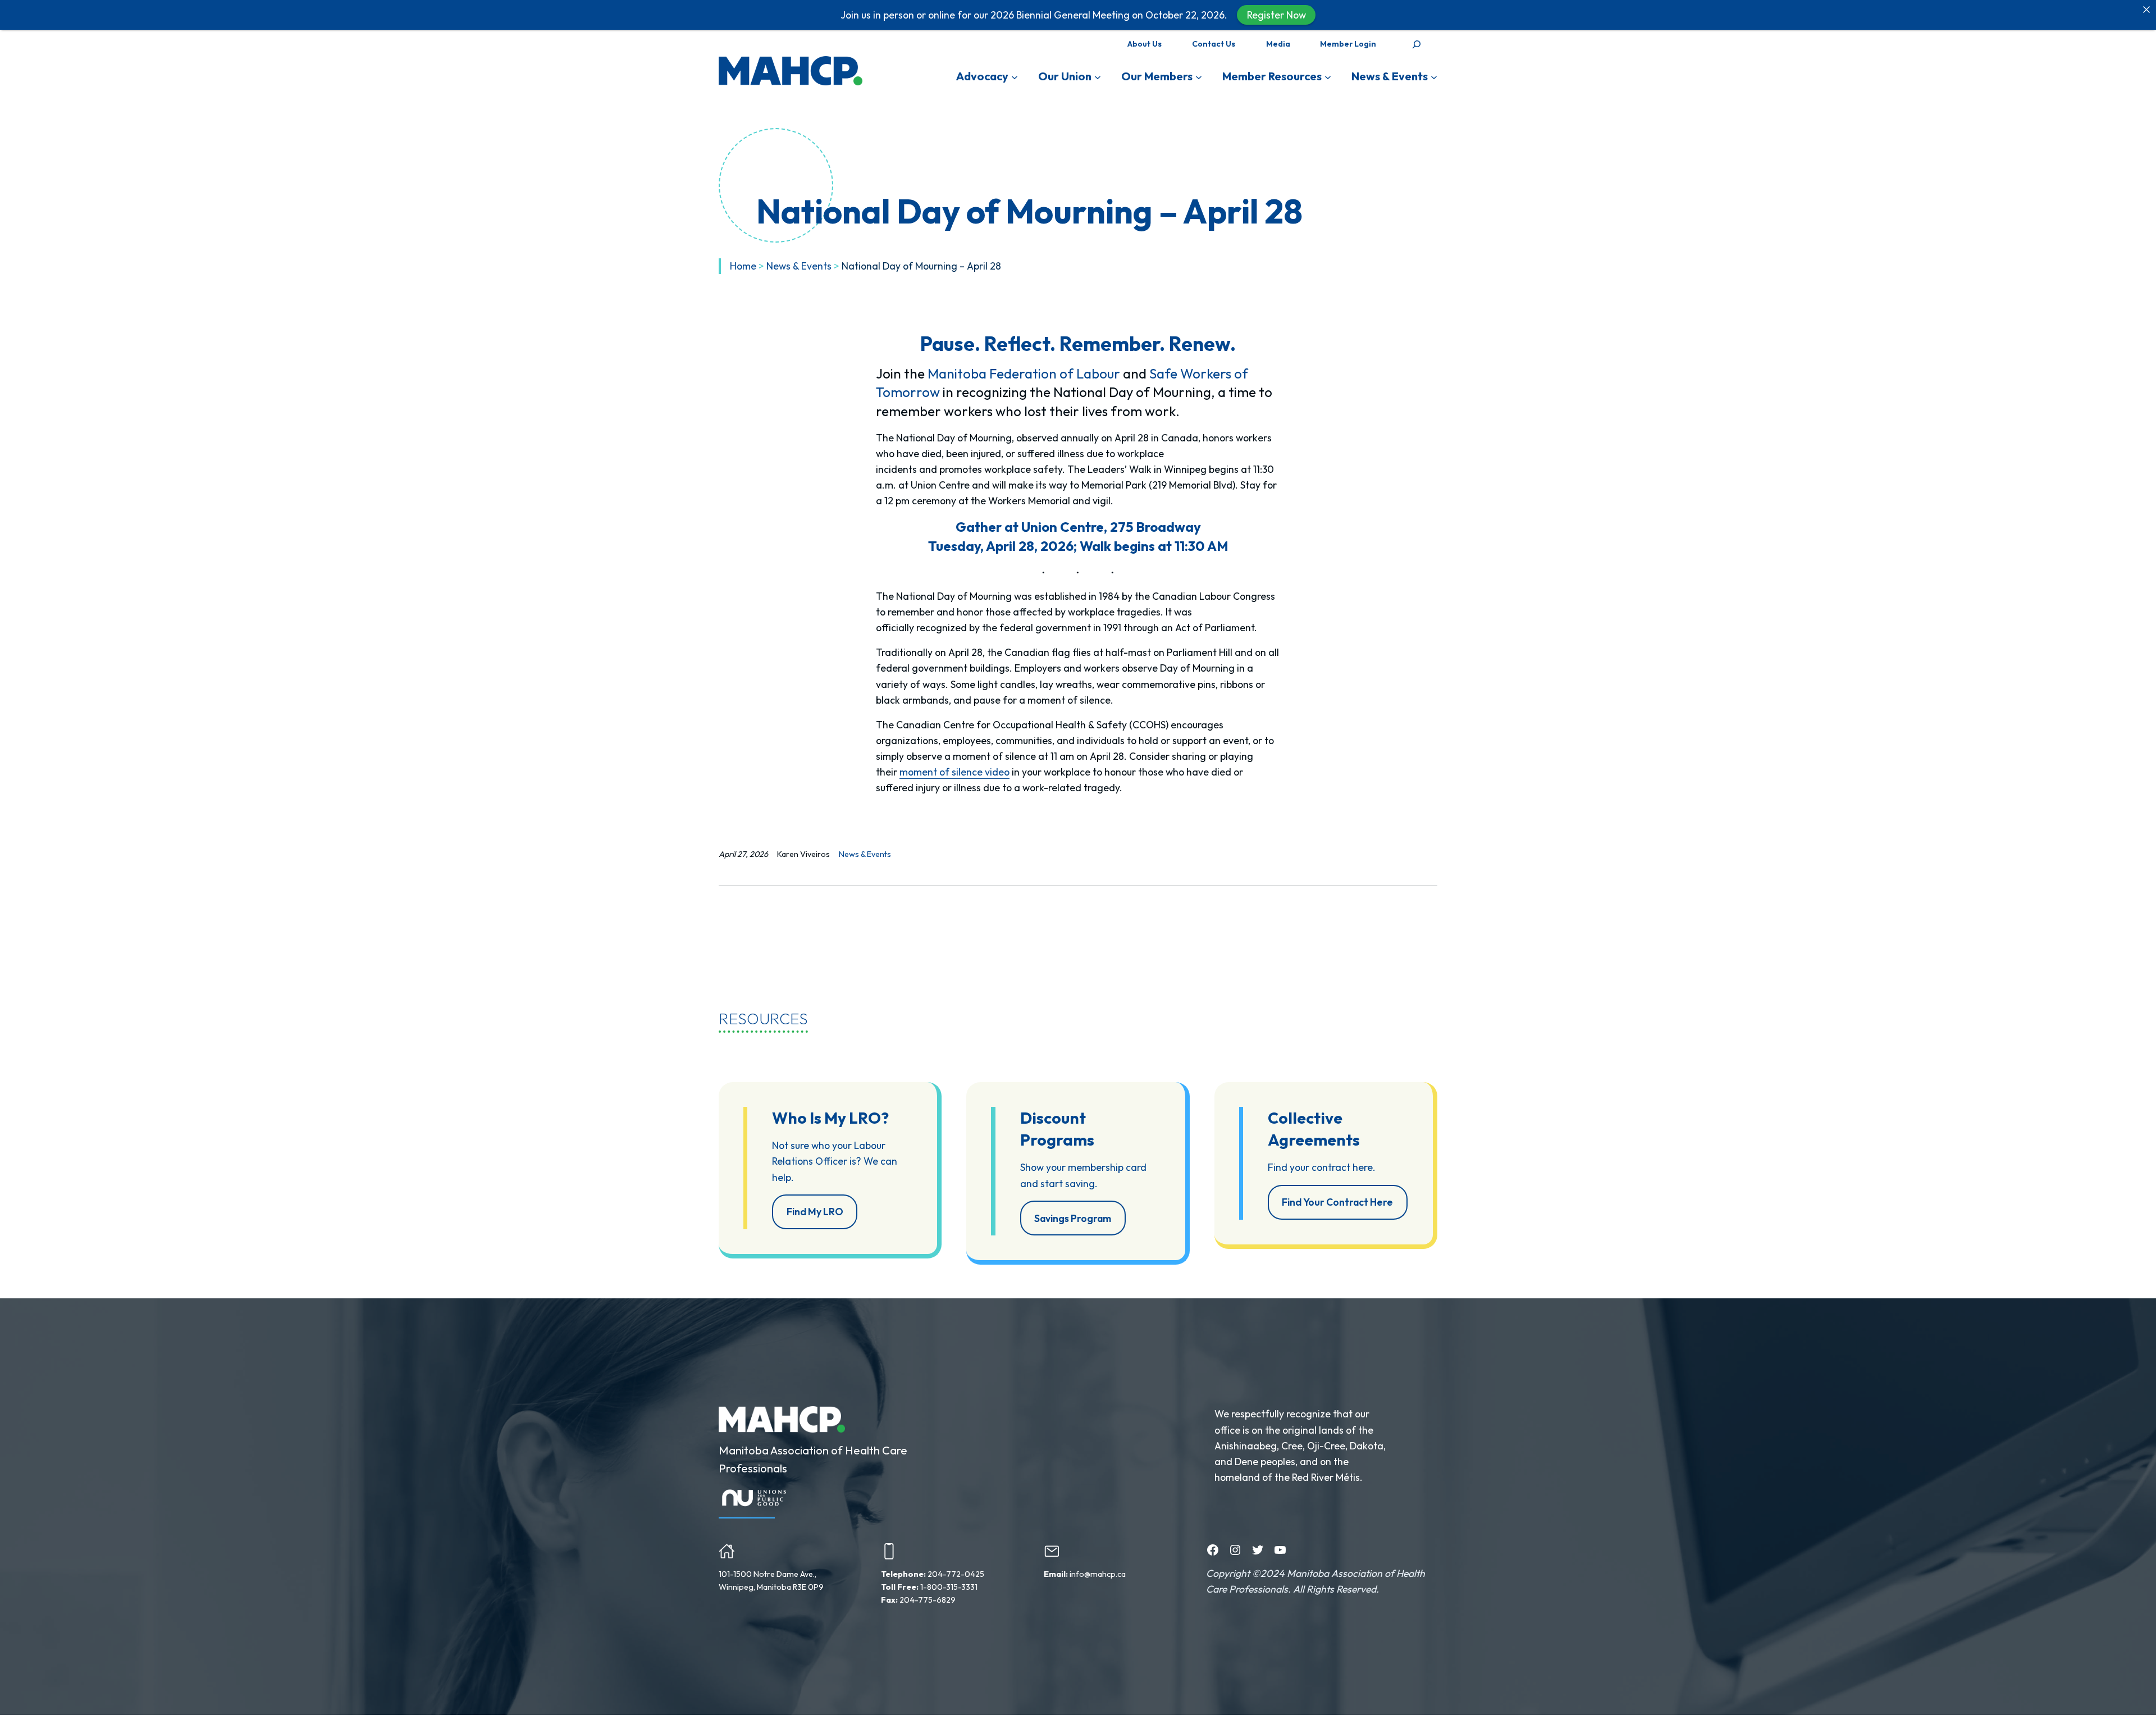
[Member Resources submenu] (1328, 76)
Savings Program (1073, 1218)
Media (1278, 44)
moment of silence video (954, 772)
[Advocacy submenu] (1015, 76)
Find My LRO (815, 1212)
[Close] (2146, 10)
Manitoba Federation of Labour (1024, 373)
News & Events (799, 266)
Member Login (1348, 44)
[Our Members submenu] (1199, 76)
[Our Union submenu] (1098, 76)
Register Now (1276, 15)
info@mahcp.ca (1098, 1574)
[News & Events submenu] (1434, 76)
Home (743, 266)
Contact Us (1214, 44)
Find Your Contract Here (1337, 1202)
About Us (1145, 44)
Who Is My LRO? (830, 1118)
